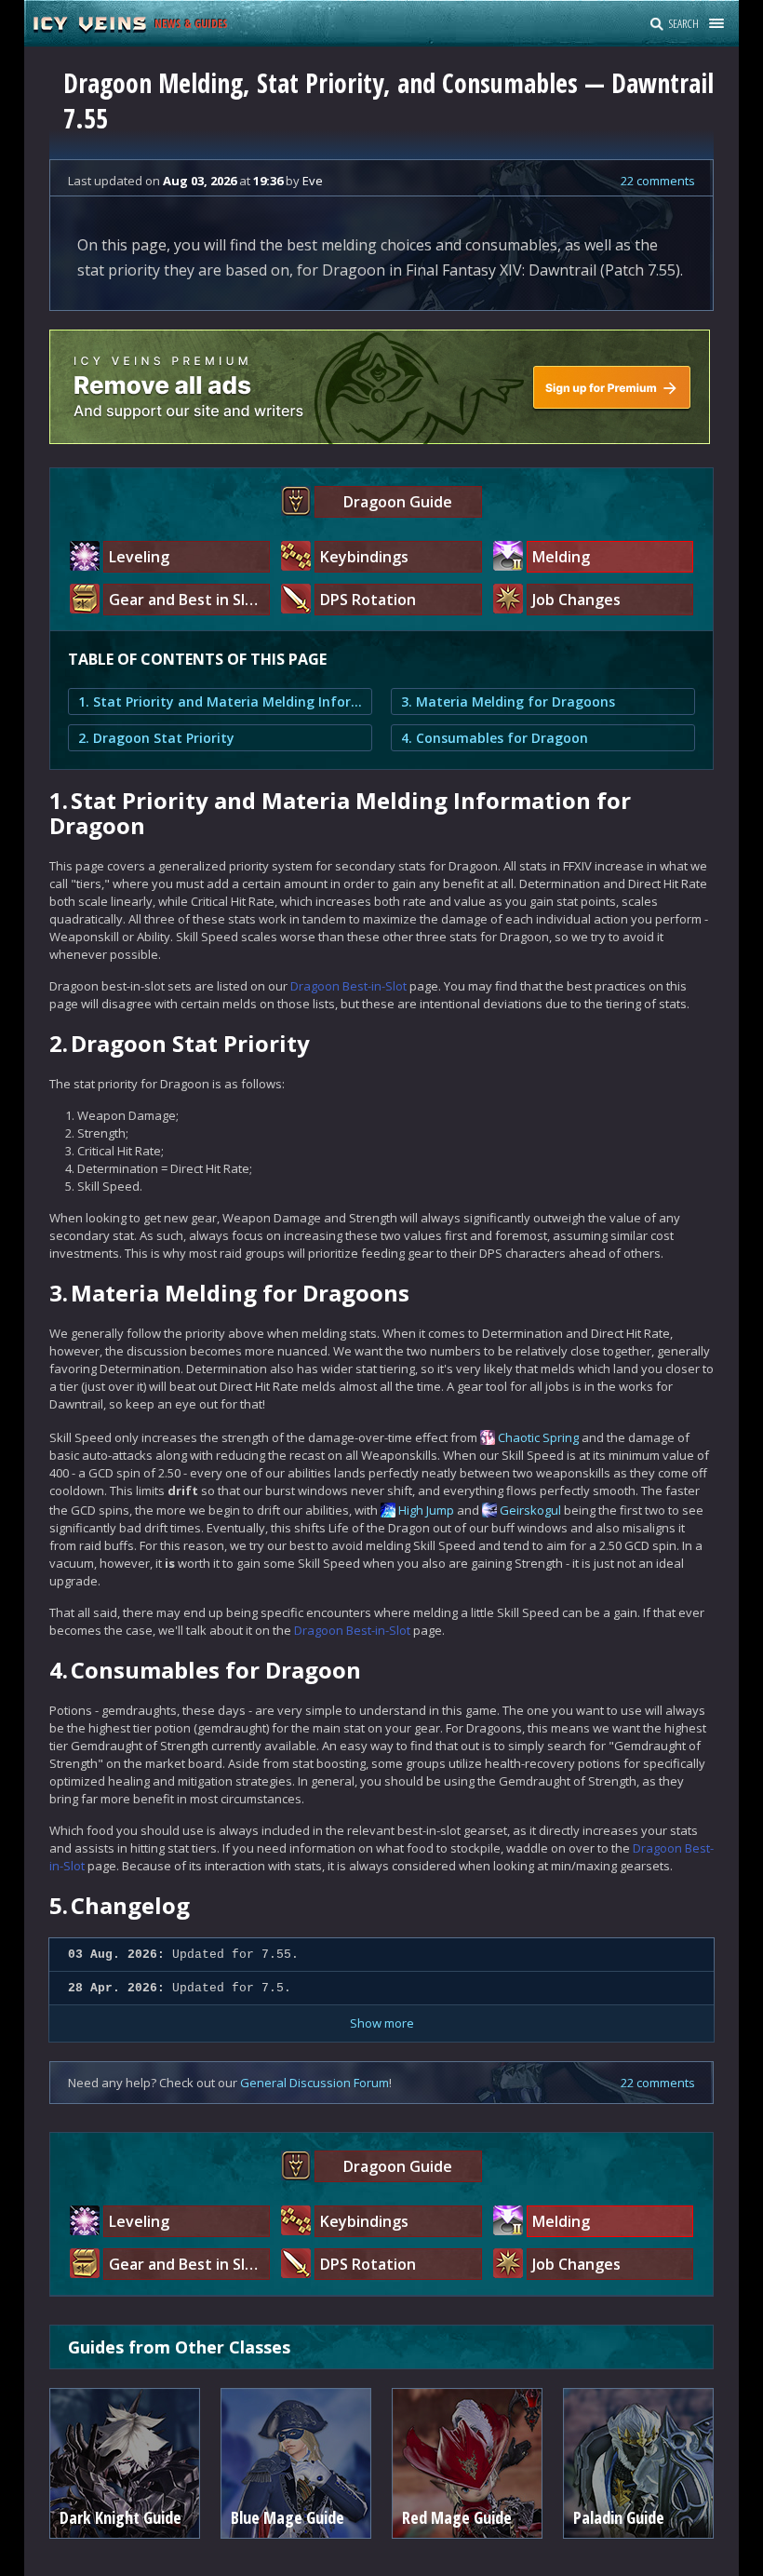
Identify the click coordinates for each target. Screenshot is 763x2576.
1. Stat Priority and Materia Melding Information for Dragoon (220, 701)
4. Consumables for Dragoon (495, 738)
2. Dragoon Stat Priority (156, 738)
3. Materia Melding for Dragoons (508, 701)
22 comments (658, 181)
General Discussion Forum (315, 2083)
